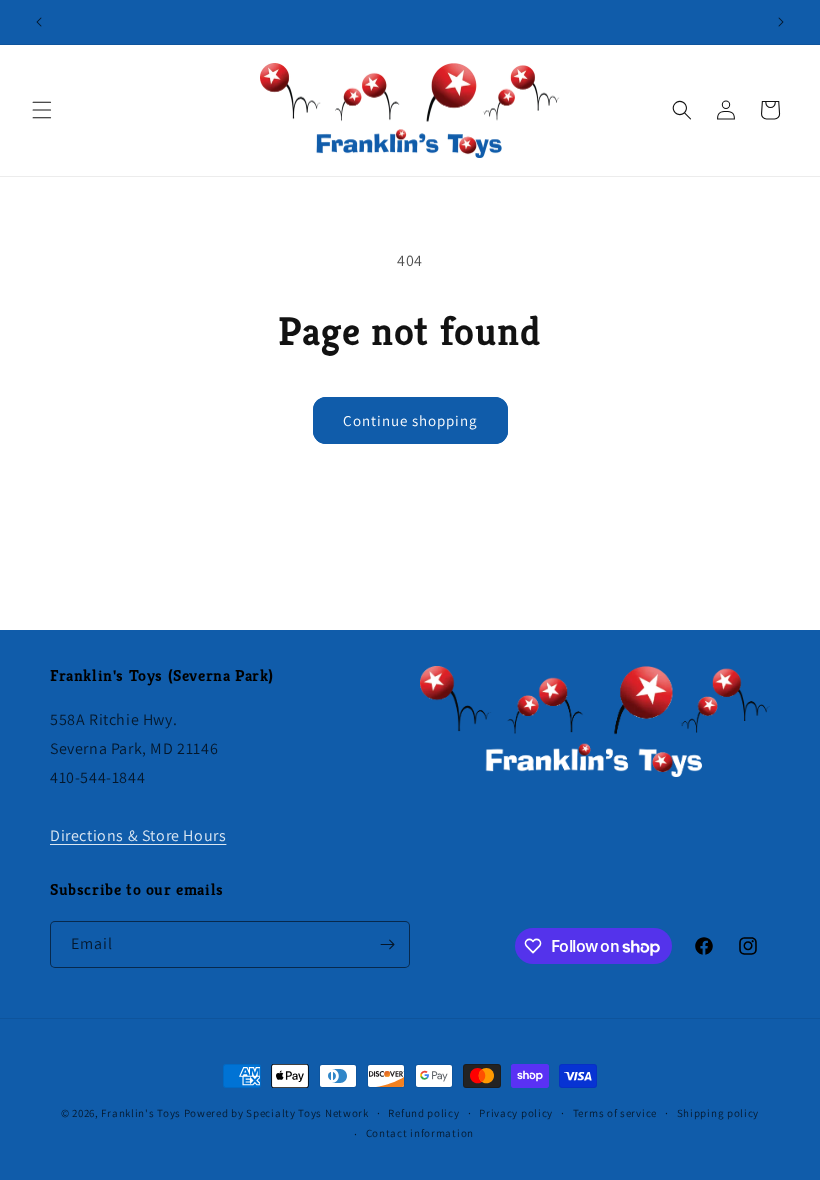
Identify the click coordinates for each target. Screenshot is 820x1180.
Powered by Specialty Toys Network (276, 1113)
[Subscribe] (387, 944)
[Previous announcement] (39, 22)
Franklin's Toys (141, 1113)
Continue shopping (410, 420)
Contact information (420, 1133)
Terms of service (615, 1113)
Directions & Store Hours (138, 835)
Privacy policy (516, 1113)
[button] (42, 110)
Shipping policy (718, 1113)
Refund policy (423, 1113)
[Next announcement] (781, 22)
